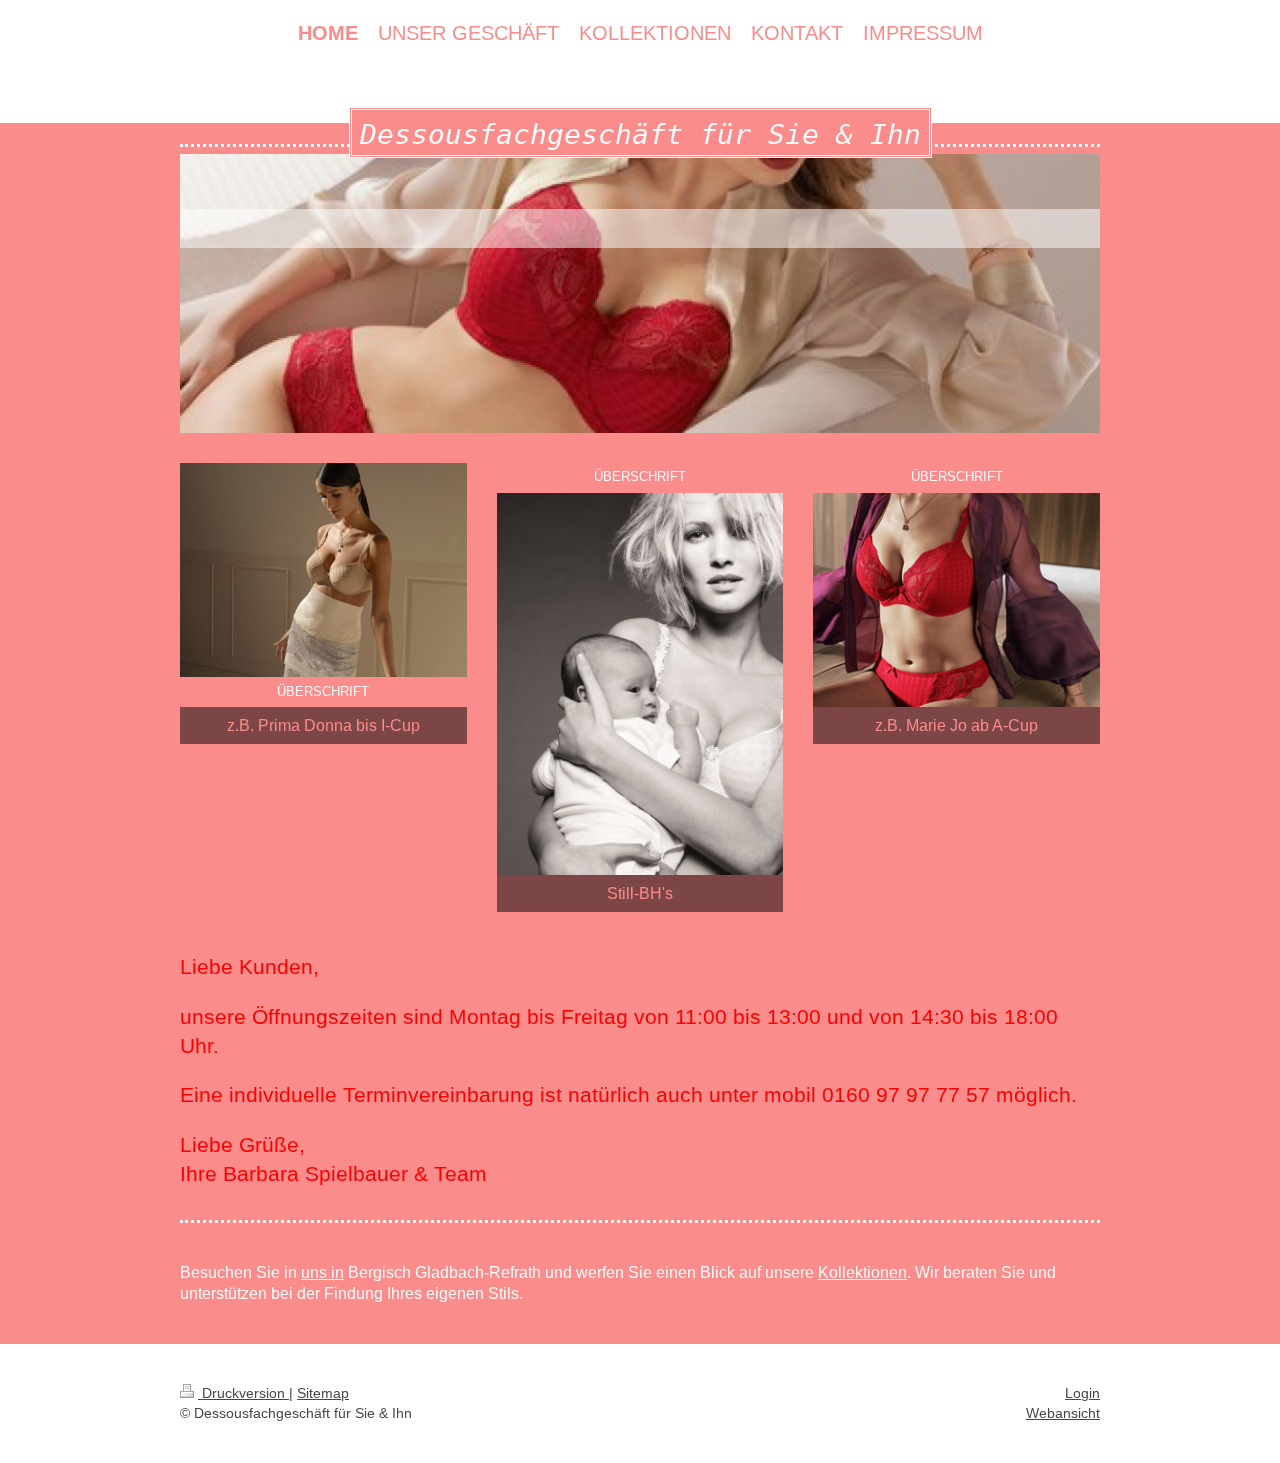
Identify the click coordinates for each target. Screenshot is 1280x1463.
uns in (322, 1272)
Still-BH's (640, 893)
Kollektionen (862, 1272)
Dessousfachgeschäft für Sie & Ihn (640, 134)
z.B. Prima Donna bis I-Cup (323, 725)
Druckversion (243, 1393)
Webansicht (1063, 1413)
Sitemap (323, 1393)
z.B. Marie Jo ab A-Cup (956, 725)
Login (1082, 1393)
